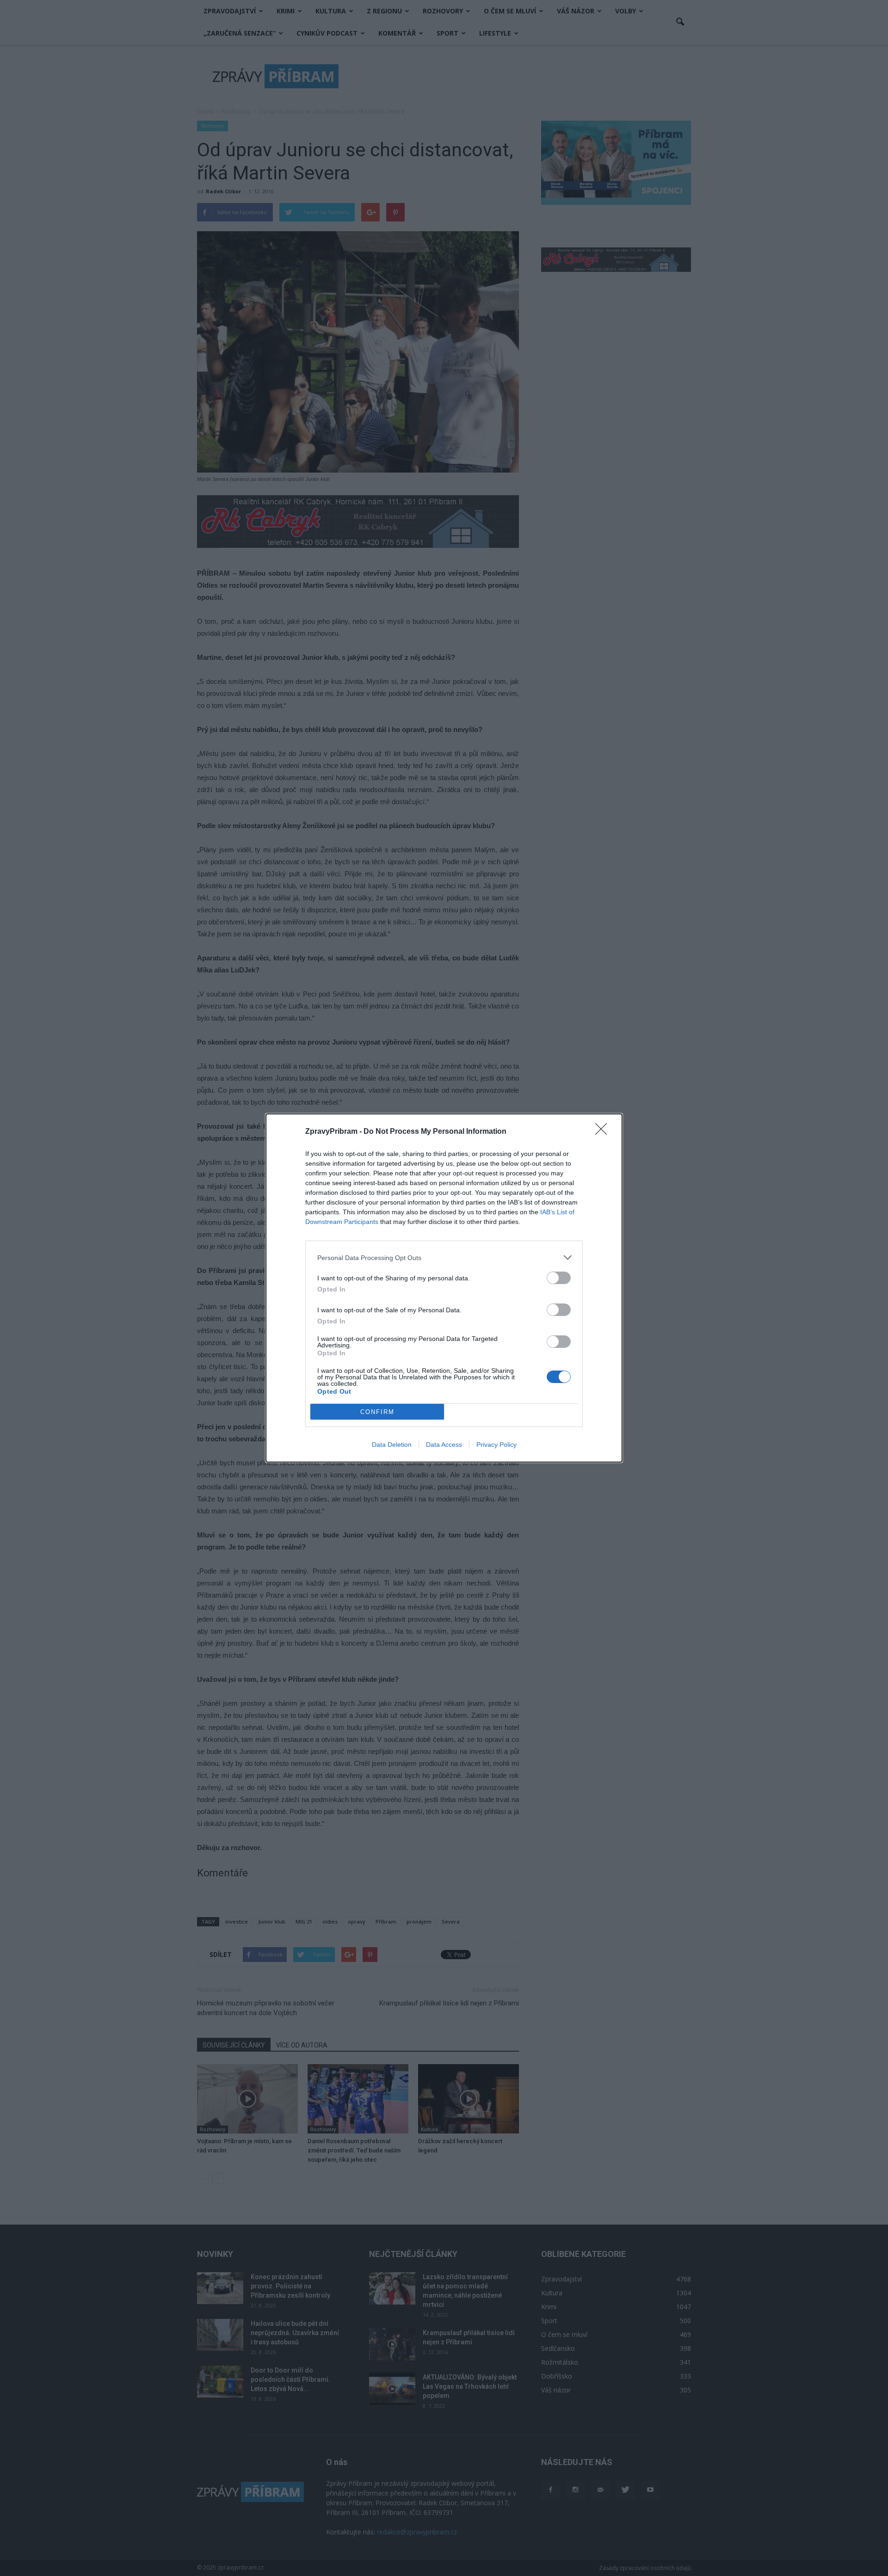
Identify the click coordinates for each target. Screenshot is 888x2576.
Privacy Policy (496, 1445)
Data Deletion (392, 1445)
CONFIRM (377, 1412)
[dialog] (444, 1288)
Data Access (444, 1445)
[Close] (604, 1132)
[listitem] (444, 1257)
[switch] (559, 1278)
